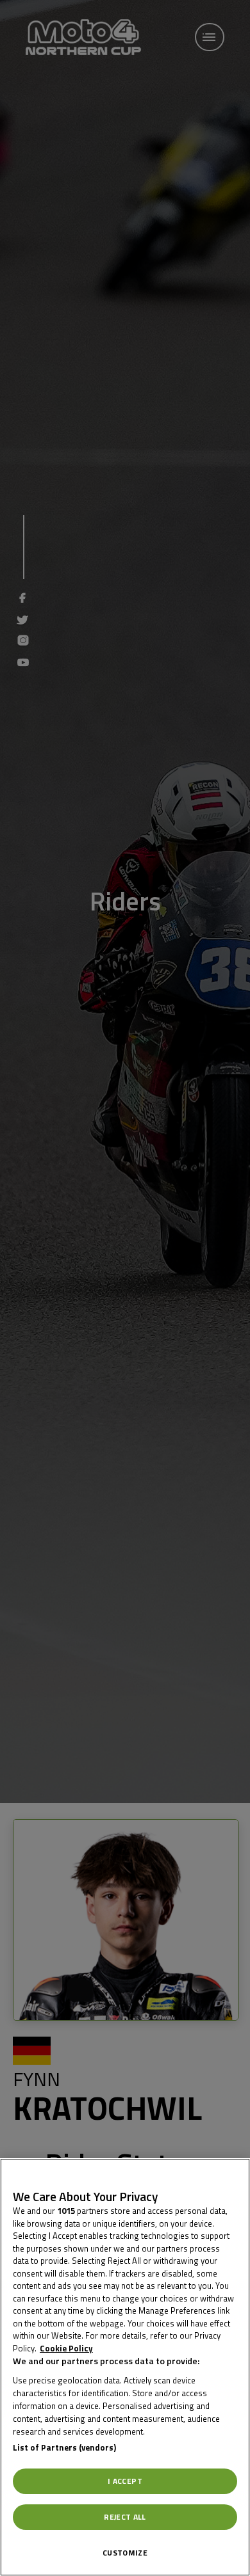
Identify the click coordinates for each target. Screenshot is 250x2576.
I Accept (125, 2481)
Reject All (125, 2517)
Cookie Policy (66, 2348)
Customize (125, 2553)
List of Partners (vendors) (64, 2447)
